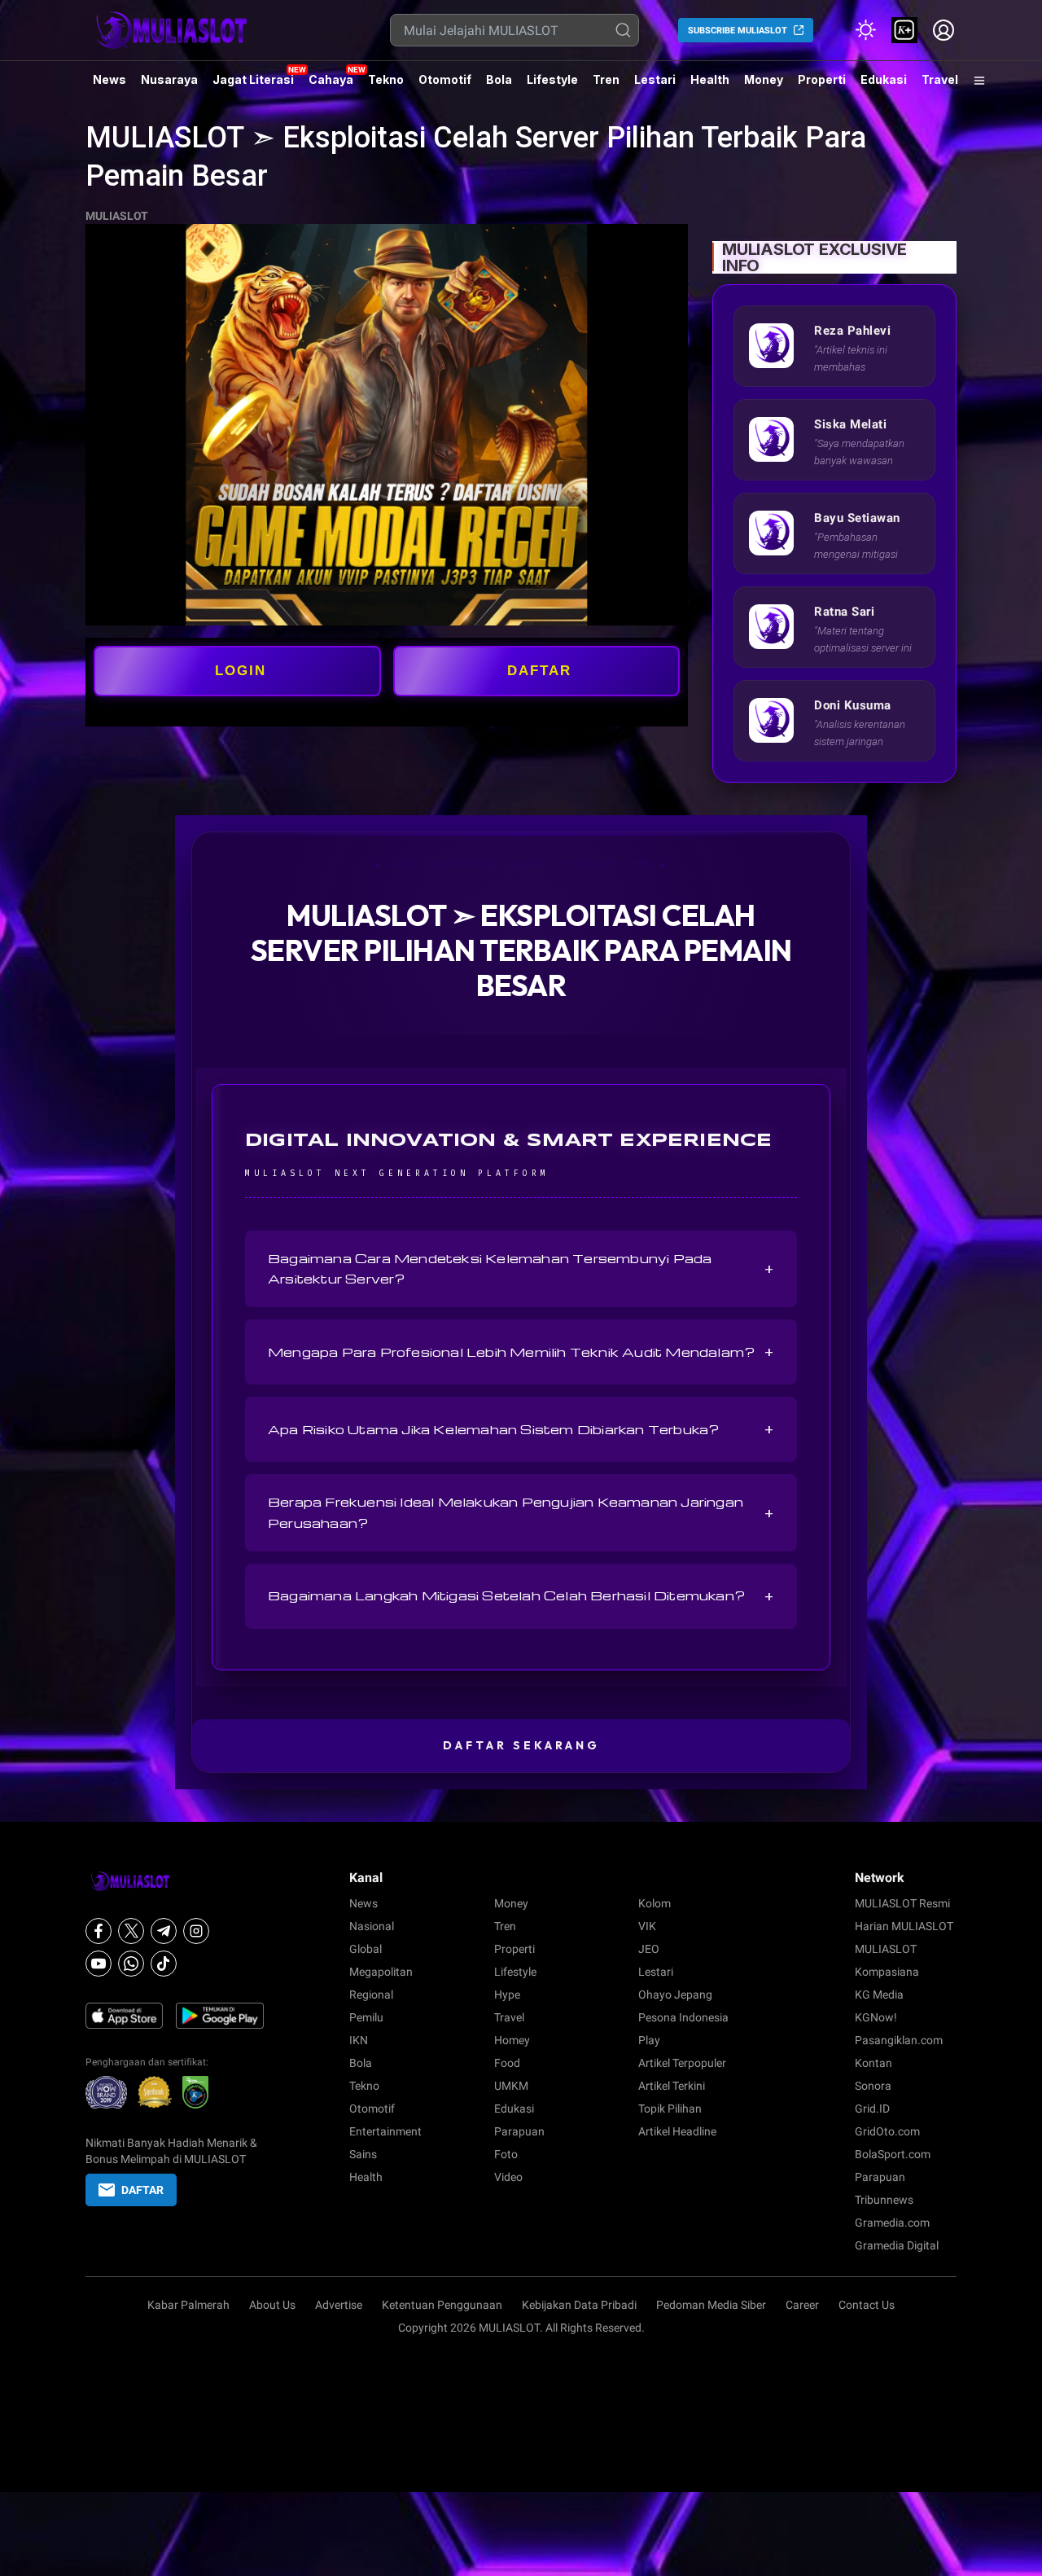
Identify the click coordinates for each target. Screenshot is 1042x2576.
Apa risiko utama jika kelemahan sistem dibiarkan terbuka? (521, 1429)
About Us (272, 2305)
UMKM (511, 2086)
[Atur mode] (865, 30)
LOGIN (241, 671)
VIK (647, 1926)
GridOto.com (887, 2131)
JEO (649, 1949)
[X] (131, 1931)
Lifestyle (552, 79)
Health (710, 79)
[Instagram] (196, 1931)
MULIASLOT (117, 216)
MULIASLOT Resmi (902, 1903)
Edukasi (884, 79)
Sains (363, 2154)
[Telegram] (164, 1931)
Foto (506, 2154)
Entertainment (385, 2131)
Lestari (655, 86)
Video (508, 2177)
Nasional (372, 1926)
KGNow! (876, 2017)
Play (649, 2040)
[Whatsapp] (131, 1964)
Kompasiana (887, 1972)
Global (366, 1949)
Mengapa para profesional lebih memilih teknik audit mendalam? (521, 1352)
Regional (371, 1995)
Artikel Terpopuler (682, 2063)
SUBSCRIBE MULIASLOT (738, 31)
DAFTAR (539, 671)
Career (802, 2305)
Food (507, 2063)
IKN (359, 2040)
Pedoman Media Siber (711, 2305)
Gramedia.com (892, 2223)
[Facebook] (99, 1931)
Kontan (873, 2063)
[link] (904, 30)
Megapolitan (381, 1972)
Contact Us (867, 2305)
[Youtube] (99, 1964)
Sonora (873, 2086)
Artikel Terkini (672, 2086)
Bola (499, 79)
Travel (940, 79)
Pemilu (366, 2017)
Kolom (655, 1903)
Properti (822, 79)
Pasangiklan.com (899, 2040)
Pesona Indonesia (683, 2017)
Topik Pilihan (670, 2109)
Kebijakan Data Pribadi (579, 2305)
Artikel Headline (677, 2131)
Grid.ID (872, 2109)
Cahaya (331, 79)
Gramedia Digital (897, 2245)
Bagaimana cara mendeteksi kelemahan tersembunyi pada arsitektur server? (521, 1268)
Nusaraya (169, 79)
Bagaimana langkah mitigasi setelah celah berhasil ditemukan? (521, 1596)
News (109, 79)
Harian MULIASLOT (904, 1926)
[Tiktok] (164, 1964)
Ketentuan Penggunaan (442, 2305)
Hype (507, 1995)
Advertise (339, 2305)
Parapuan (519, 2131)
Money (764, 79)
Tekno (386, 79)
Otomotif (445, 79)
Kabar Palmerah (188, 2305)
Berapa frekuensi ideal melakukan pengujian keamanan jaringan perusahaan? (521, 1512)
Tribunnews (884, 2200)
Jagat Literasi (253, 79)
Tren (606, 79)
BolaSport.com (893, 2154)
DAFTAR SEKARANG (521, 1745)
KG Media (879, 1995)
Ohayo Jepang (675, 1995)
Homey (512, 2040)
